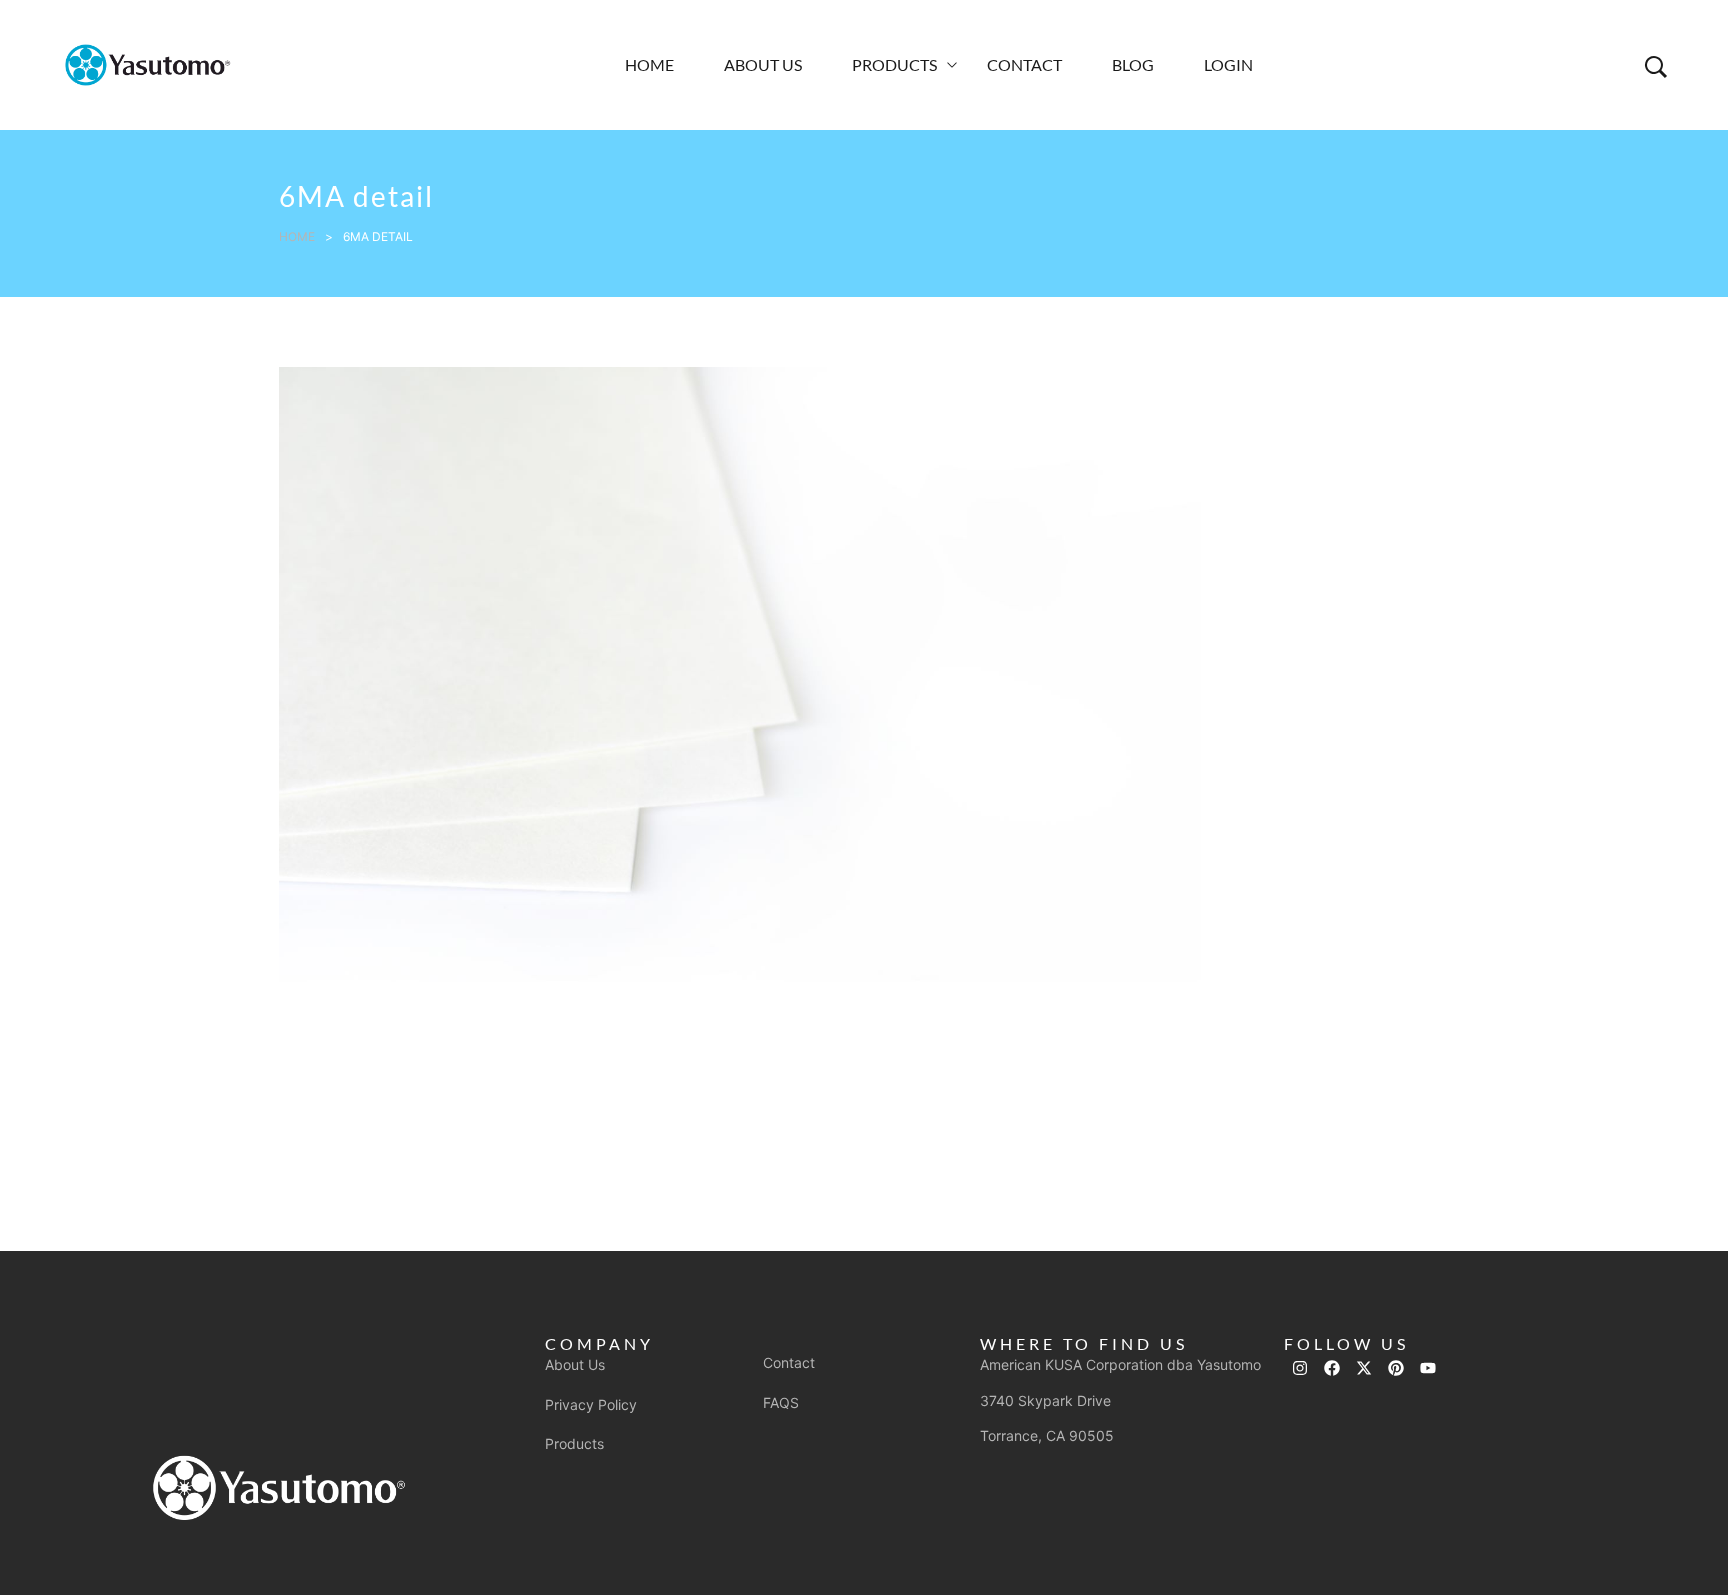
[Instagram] (1300, 1368)
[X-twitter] (1364, 1368)
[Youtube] (1428, 1368)
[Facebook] (1332, 1368)
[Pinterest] (1396, 1368)
